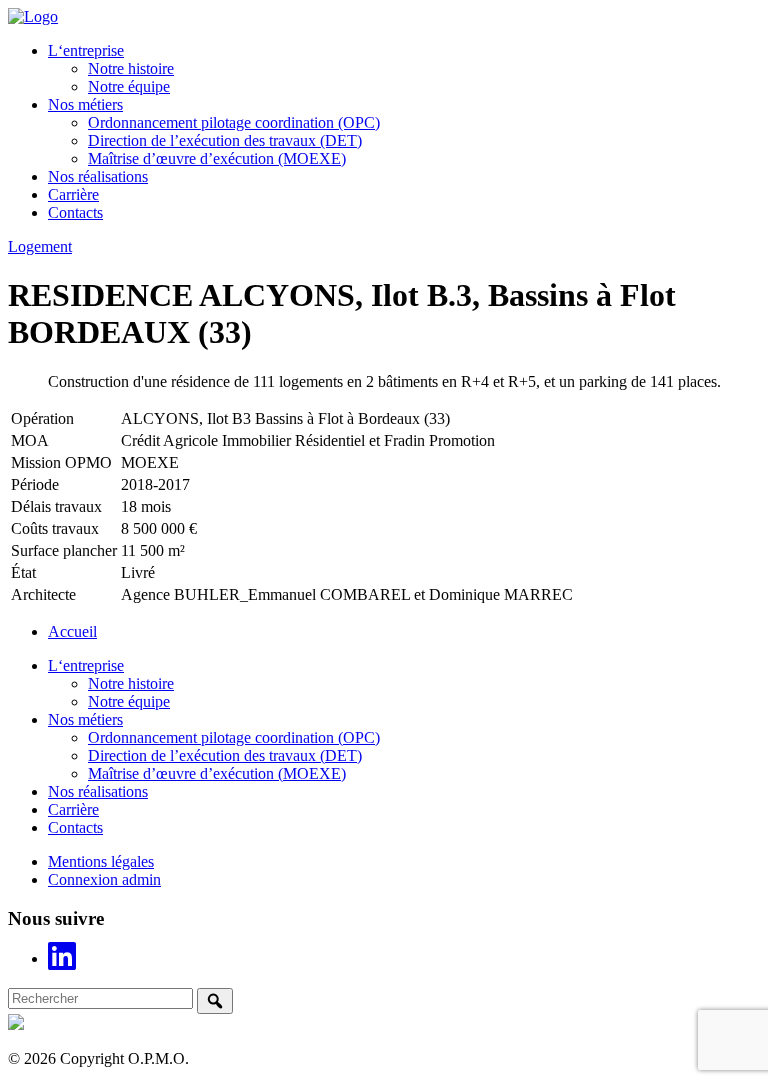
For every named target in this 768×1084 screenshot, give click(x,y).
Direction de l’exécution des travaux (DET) (225, 140)
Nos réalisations (98, 176)
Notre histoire (131, 68)
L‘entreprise (86, 50)
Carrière (73, 194)
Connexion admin (104, 879)
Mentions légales (101, 861)
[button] (215, 1001)
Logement (40, 246)
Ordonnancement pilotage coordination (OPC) (234, 122)
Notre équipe (129, 86)
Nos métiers (85, 104)
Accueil (72, 631)
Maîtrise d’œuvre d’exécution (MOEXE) (217, 158)
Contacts (75, 212)
